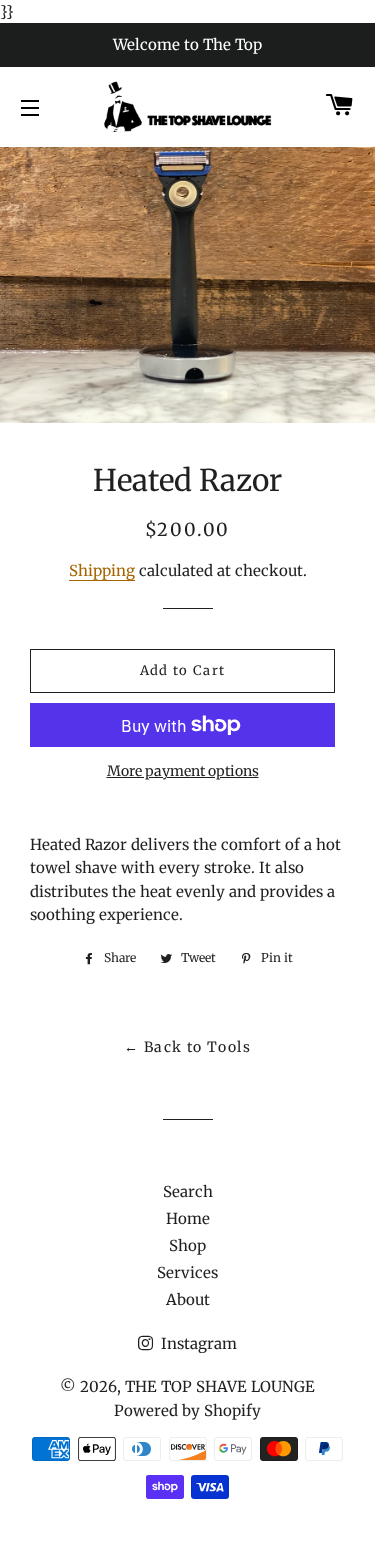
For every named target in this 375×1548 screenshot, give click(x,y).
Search (188, 1191)
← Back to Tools (187, 1047)
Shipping (102, 570)
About (188, 1299)
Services (187, 1272)
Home (188, 1218)
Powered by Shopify (187, 1410)
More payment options (183, 771)
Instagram (197, 1343)
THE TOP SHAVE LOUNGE (220, 1386)
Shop (187, 1245)
